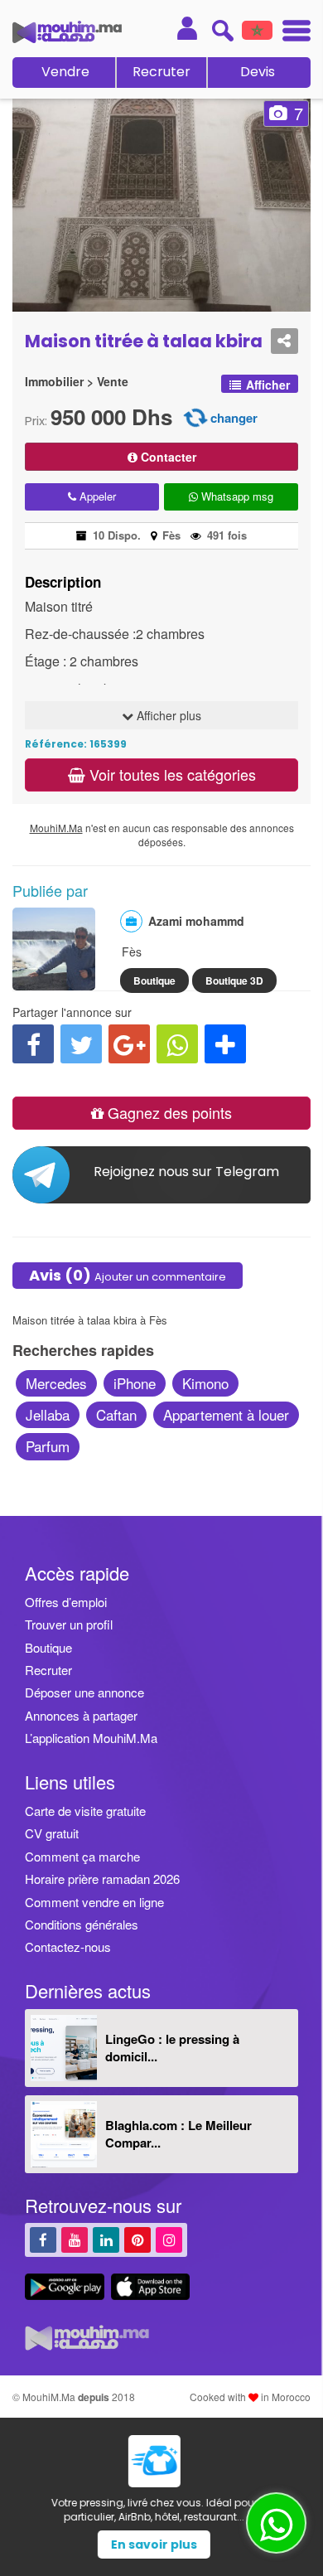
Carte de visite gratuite (85, 1811)
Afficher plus (167, 715)
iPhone (135, 1383)
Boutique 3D (234, 981)
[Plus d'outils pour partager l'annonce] (225, 1044)
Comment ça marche (82, 1856)
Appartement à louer (226, 1414)
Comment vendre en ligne (94, 1902)
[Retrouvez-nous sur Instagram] (169, 2239)
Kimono (205, 1383)
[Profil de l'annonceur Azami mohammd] (54, 982)
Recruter (161, 72)
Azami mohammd (196, 921)
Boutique (154, 981)
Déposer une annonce (84, 1692)
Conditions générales (82, 1924)
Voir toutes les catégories (171, 774)
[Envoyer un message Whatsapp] (276, 2523)
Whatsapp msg (236, 496)
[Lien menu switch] (292, 33)
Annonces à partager (81, 1715)
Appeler (96, 496)
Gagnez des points (168, 1112)
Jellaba (48, 1414)
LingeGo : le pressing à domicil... (172, 2048)
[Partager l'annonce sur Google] (129, 1044)
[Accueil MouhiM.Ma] (67, 32)
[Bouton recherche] (222, 30)
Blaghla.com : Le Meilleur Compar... (178, 2134)
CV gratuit (52, 1833)
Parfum (48, 1446)
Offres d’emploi (66, 1602)
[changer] (195, 416)
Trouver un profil (69, 1624)
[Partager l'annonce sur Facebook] (33, 1044)
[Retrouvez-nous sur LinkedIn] (106, 2239)
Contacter (167, 457)
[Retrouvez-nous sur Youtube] (75, 2239)
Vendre (65, 72)
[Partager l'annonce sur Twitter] (81, 1044)
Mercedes (56, 1383)
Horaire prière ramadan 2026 (102, 1879)
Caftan (116, 1414)
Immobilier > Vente (77, 382)
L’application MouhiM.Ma (91, 1738)
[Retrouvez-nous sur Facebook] (43, 2239)
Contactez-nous (68, 1947)
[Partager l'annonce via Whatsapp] (177, 1044)
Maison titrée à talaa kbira (144, 341)
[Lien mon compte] (187, 28)
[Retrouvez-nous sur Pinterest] (137, 2239)
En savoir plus (161, 2545)
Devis (258, 72)
